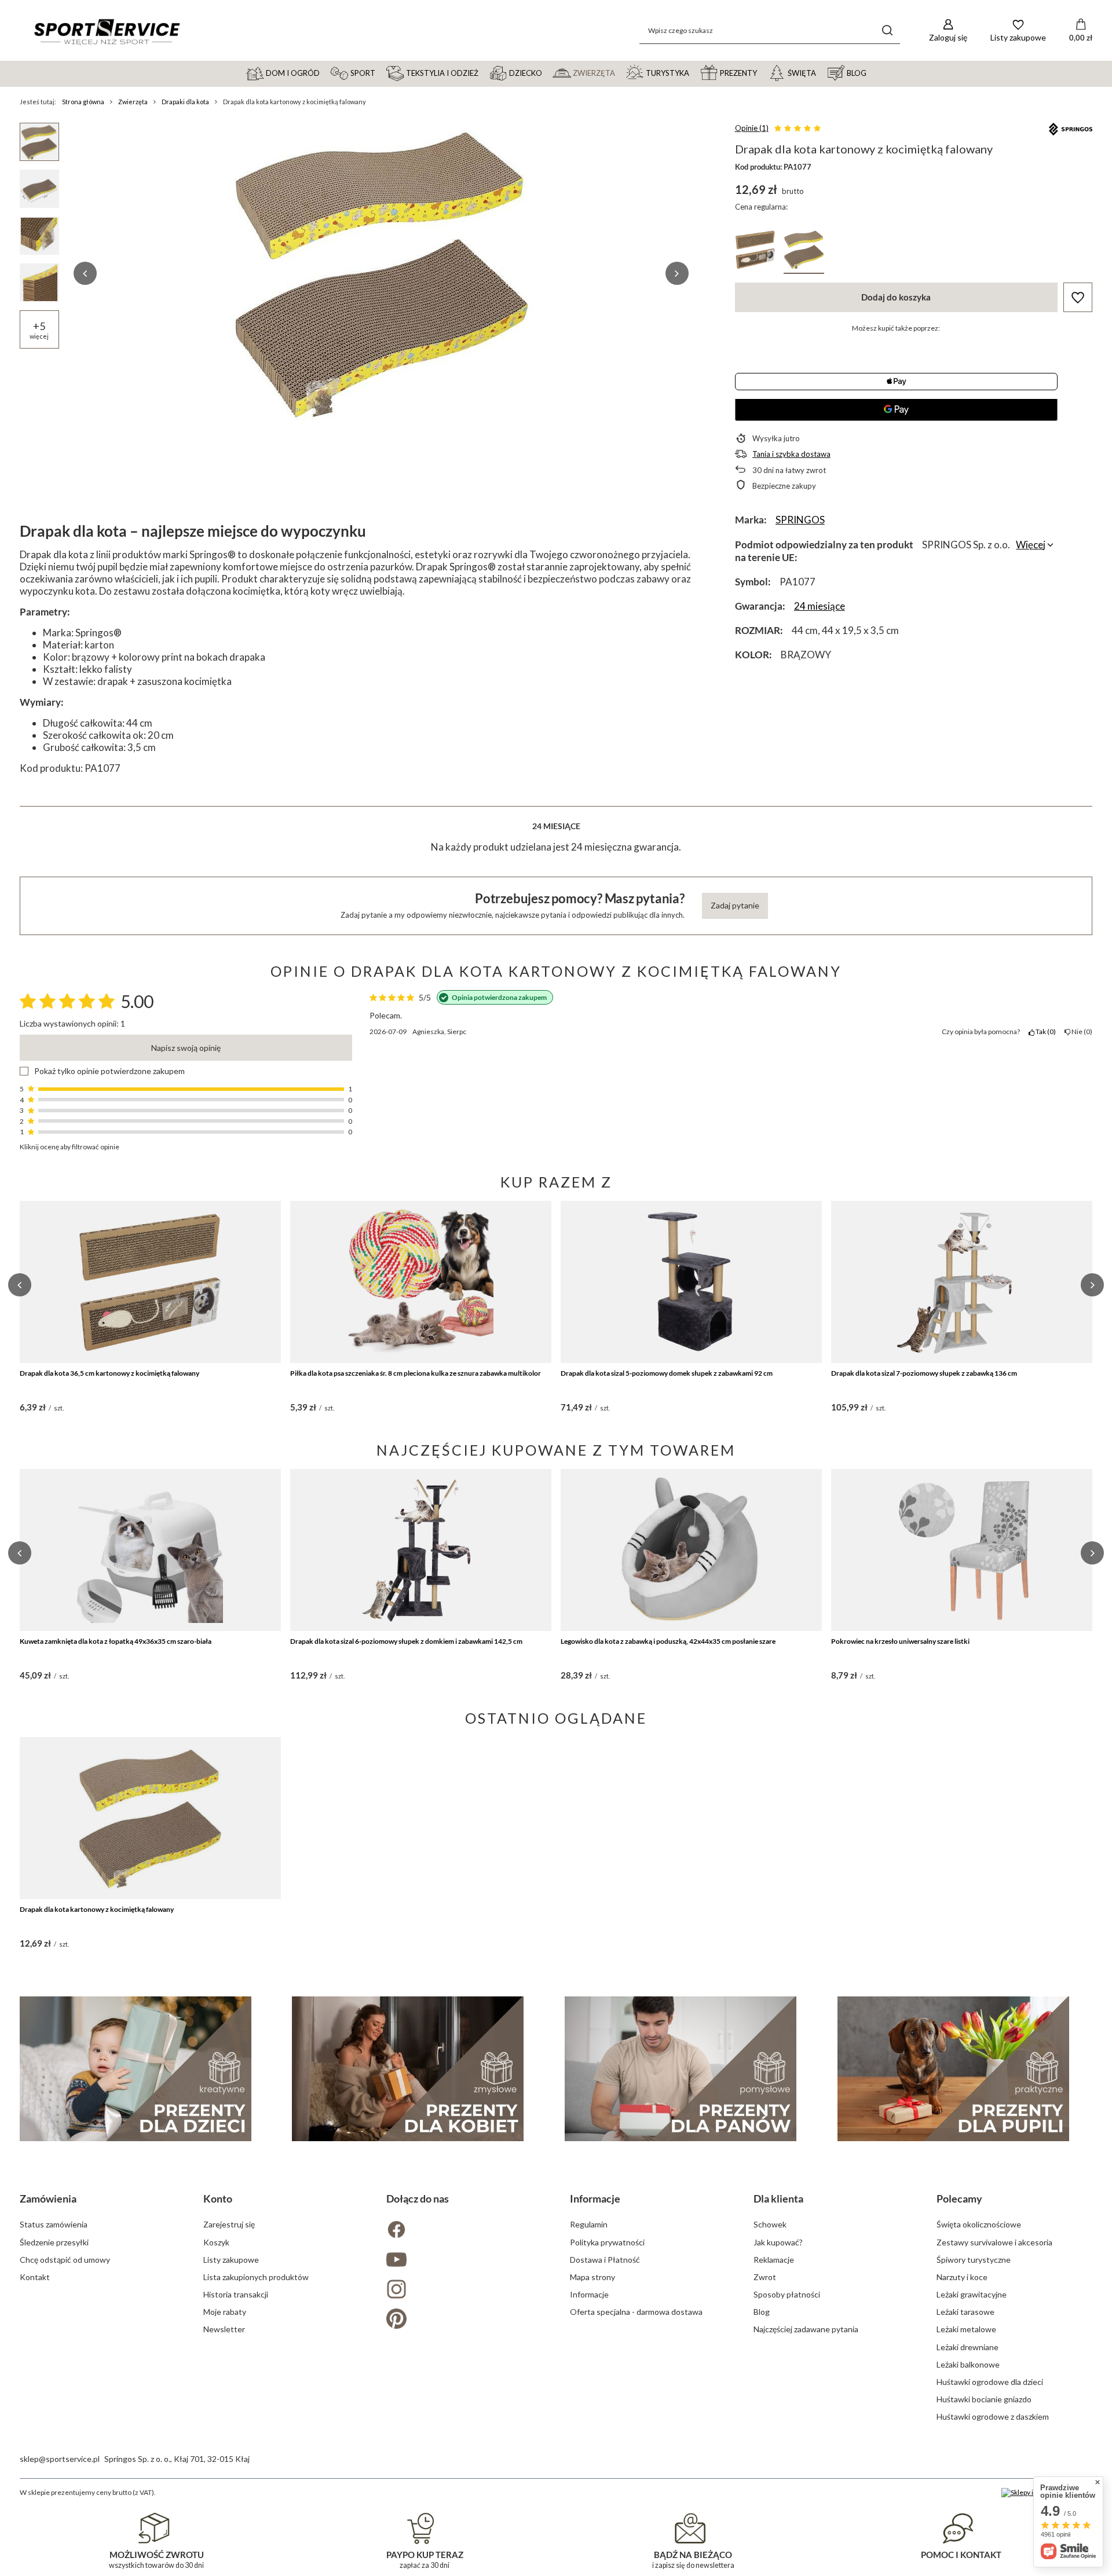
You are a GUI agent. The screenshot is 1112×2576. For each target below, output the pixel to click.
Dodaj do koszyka (896, 297)
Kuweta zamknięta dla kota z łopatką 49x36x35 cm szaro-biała (116, 1641)
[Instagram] (464, 2290)
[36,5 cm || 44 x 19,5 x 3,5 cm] (755, 252)
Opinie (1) (752, 128)
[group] (381, 273)
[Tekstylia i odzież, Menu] (484, 72)
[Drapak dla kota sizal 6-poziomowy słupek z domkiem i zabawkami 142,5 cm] (421, 1550)
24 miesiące (820, 606)
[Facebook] (464, 2231)
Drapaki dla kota (185, 102)
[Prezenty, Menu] (762, 72)
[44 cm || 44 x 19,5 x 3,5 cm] (804, 252)
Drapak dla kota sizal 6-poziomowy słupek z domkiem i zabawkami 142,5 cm (406, 1641)
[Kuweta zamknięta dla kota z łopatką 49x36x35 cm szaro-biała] (150, 1550)
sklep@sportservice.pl (60, 2459)
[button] (85, 273)
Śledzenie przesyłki (54, 2242)
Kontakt (35, 2277)
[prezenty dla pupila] (953, 2069)
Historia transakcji (236, 2294)
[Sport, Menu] (381, 72)
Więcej (1031, 545)
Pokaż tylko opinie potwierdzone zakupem (109, 1071)
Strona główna (83, 102)
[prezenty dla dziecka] (136, 2069)
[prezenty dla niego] (681, 2069)
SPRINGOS (800, 520)
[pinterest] (464, 2320)
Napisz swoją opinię (186, 1048)
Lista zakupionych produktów (256, 2277)
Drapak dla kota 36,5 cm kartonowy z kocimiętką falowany (109, 1373)
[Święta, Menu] (821, 72)
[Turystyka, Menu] (694, 72)
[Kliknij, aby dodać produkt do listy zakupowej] (1078, 297)
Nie (1080, 1032)
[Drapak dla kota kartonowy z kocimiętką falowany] (150, 1818)
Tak (1044, 1032)
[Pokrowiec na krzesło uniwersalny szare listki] (962, 1550)
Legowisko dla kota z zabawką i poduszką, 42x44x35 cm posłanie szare (668, 1641)
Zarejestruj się (229, 2224)
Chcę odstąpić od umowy (65, 2260)
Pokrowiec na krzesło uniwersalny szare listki (900, 1641)
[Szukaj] (887, 30)
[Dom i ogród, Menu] (325, 72)
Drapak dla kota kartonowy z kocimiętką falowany (97, 1909)
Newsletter (224, 2329)
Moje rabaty (225, 2312)
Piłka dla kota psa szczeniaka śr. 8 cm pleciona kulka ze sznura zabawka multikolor (416, 1373)
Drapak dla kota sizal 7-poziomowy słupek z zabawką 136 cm (924, 1373)
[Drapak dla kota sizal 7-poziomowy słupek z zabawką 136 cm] (962, 1282)
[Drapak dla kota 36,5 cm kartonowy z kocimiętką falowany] (150, 1282)
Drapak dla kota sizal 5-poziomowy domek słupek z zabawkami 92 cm (667, 1373)
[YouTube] (464, 2261)
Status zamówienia (54, 2224)
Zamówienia (48, 2198)
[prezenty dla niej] (408, 2069)
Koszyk (216, 2242)
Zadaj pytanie (735, 905)
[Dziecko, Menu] (547, 72)
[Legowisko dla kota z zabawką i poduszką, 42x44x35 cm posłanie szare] (691, 1550)
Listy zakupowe (231, 2260)
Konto (218, 2198)
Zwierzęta (133, 102)
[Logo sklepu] (107, 31)
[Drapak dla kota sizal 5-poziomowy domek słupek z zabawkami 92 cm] (691, 1282)
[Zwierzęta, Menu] (620, 72)
